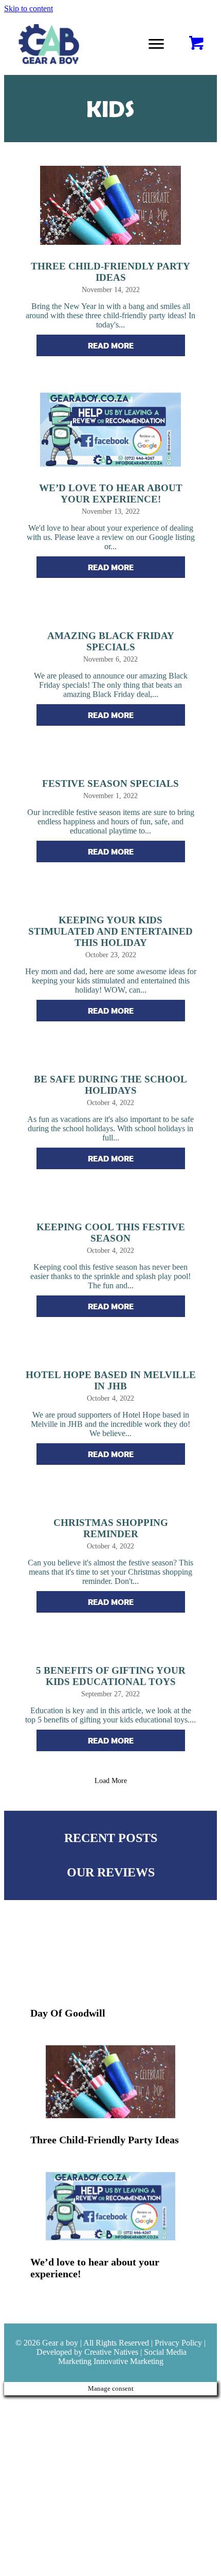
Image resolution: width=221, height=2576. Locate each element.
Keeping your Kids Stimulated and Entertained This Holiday (110, 931)
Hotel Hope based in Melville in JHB (111, 1380)
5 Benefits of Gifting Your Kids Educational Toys (111, 1676)
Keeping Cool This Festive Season (111, 1233)
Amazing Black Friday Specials (111, 641)
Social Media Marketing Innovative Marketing (123, 2357)
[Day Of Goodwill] (111, 1971)
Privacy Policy (178, 2343)
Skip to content (29, 8)
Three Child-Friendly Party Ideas (110, 272)
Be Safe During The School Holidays (110, 1085)
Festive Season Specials (110, 783)
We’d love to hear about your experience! (111, 493)
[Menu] (156, 44)
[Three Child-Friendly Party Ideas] (111, 2095)
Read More (136, 345)
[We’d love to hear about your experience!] (111, 2225)
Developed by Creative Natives (87, 2352)
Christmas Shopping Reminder (111, 1528)
